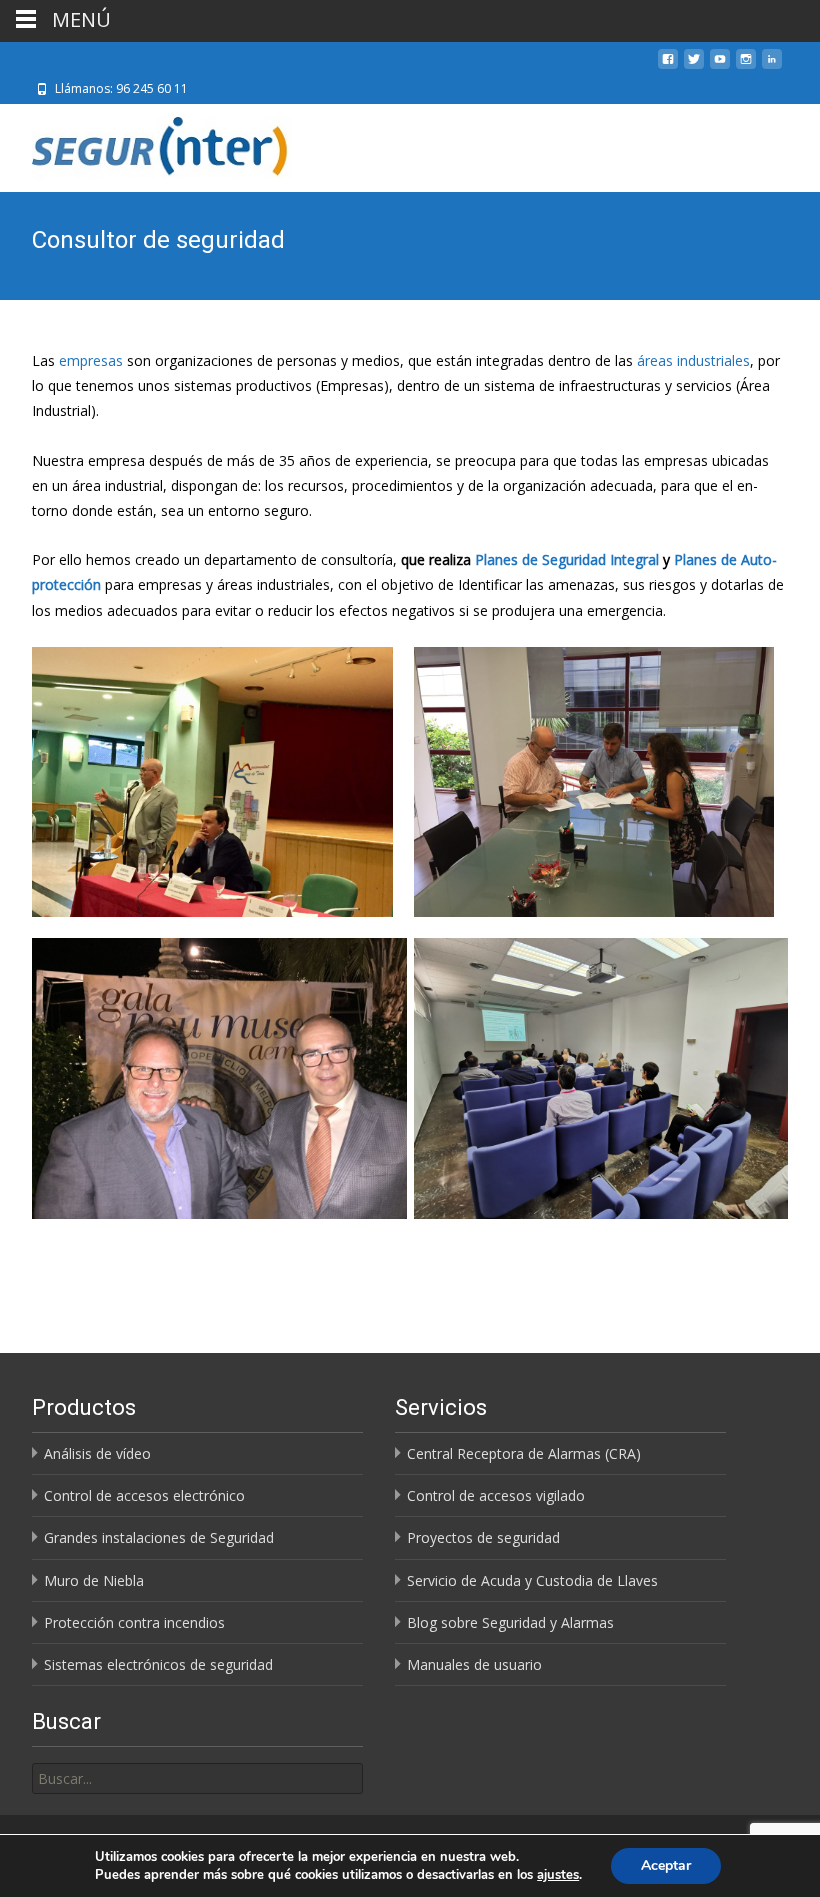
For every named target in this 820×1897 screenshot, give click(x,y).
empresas (91, 360)
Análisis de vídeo (97, 1453)
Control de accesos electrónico (144, 1495)
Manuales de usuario (474, 1664)
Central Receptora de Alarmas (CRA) (524, 1453)
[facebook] (668, 66)
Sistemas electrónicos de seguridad (158, 1664)
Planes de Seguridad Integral (567, 559)
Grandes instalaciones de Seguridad (159, 1537)
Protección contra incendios (134, 1622)
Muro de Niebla (94, 1580)
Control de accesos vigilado (496, 1495)
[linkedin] (772, 66)
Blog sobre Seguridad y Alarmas (510, 1622)
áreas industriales (693, 360)
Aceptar (666, 1865)
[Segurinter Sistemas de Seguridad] (149, 144)
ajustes (558, 1875)
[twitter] (694, 66)
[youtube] (720, 66)
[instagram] (746, 66)
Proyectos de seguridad (483, 1537)
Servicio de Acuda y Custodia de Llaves (532, 1580)
